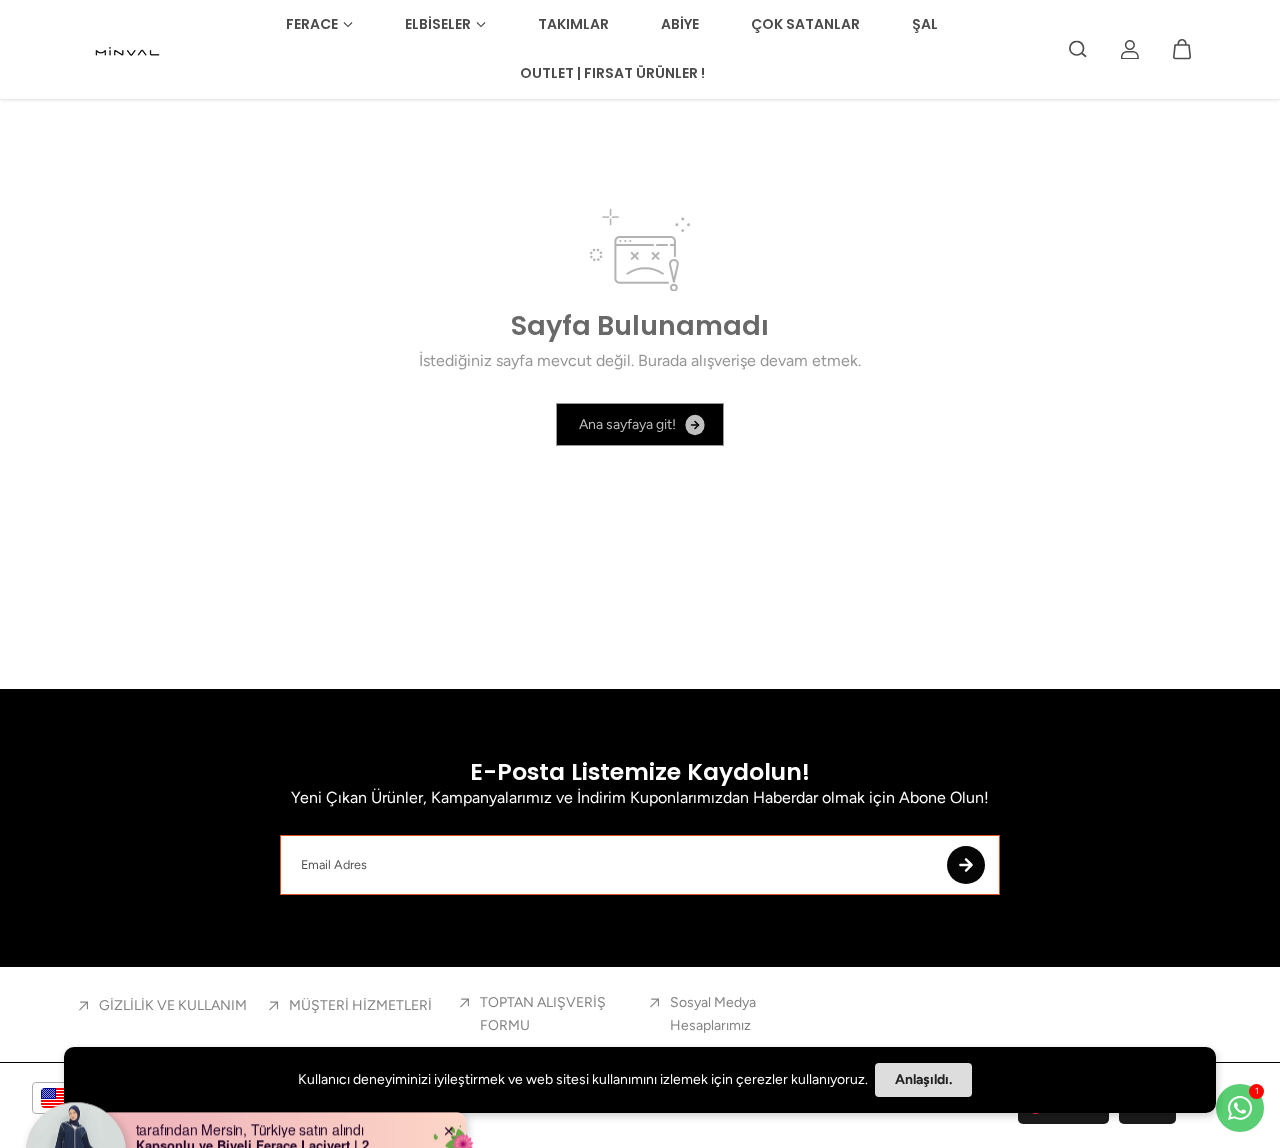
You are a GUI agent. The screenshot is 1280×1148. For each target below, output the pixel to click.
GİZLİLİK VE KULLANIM (173, 1005)
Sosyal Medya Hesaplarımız (713, 1013)
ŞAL (925, 24)
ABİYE (680, 24)
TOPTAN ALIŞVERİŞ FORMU (543, 1013)
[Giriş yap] (1130, 49)
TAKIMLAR (573, 24)
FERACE (312, 24)
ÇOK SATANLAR (805, 24)
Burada (662, 360)
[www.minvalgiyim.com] (129, 49)
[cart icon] (1182, 49)
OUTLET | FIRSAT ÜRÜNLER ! (612, 73)
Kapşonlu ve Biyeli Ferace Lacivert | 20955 (261, 1116)
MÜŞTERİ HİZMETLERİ (360, 1005)
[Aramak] (1078, 49)
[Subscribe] (966, 865)
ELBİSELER (438, 24)
